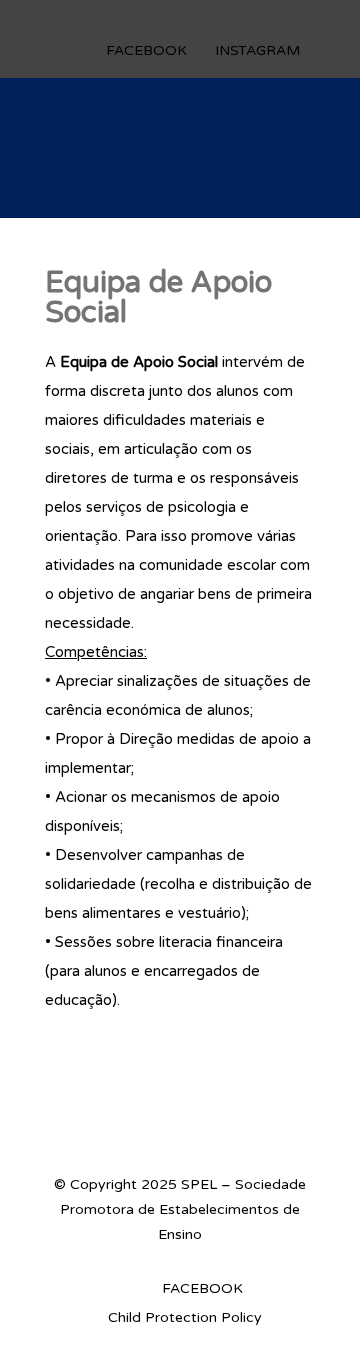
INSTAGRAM (257, 50)
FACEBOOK (146, 50)
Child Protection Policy (185, 1317)
